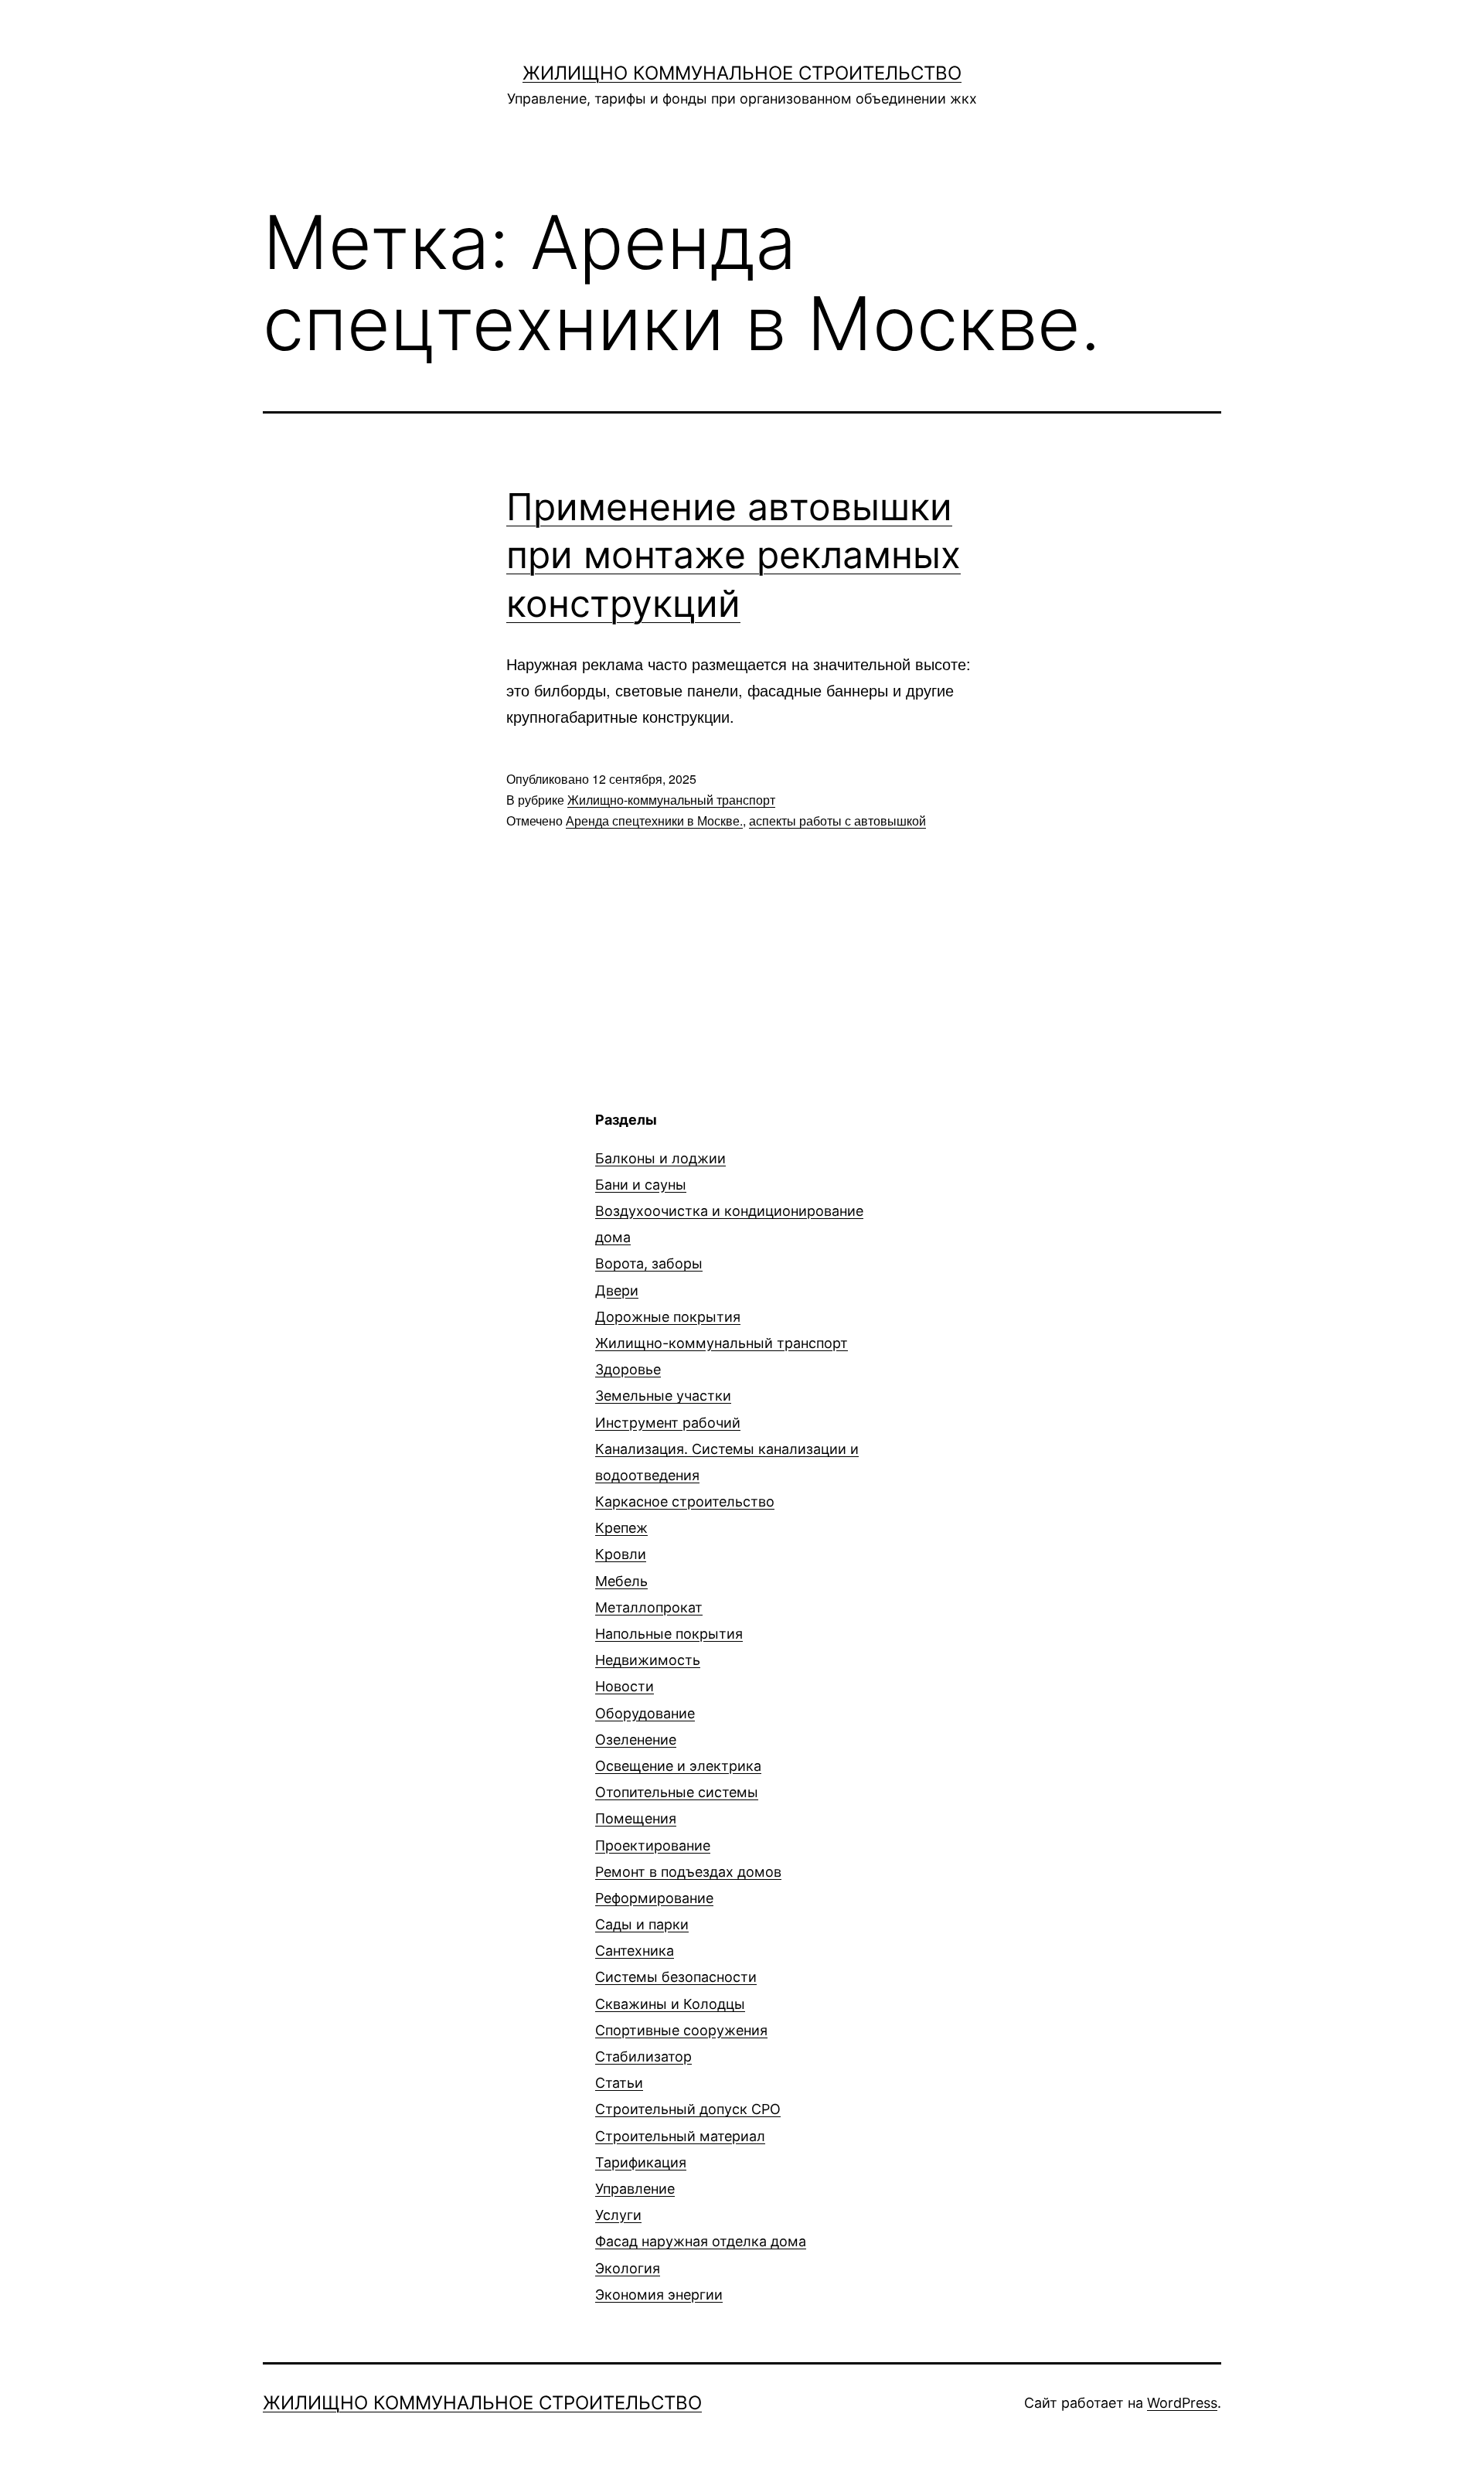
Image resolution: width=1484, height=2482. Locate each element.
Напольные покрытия (669, 1634)
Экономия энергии (659, 2295)
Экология (628, 2268)
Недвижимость (648, 1660)
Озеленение (636, 1740)
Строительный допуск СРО (688, 2109)
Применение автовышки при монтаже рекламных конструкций (733, 555)
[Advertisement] (393, 1218)
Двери (617, 1290)
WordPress (1182, 2403)
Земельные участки (663, 1396)
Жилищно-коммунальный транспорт (671, 800)
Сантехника (635, 1951)
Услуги (618, 2215)
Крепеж (621, 1528)
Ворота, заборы (649, 1263)
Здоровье (628, 1369)
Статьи (619, 2083)
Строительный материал (680, 2136)
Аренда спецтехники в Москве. (654, 821)
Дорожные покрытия (668, 1317)
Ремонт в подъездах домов (688, 1872)
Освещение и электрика (678, 1766)
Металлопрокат (649, 1607)
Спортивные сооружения (681, 2030)
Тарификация (641, 2162)
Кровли (621, 1554)
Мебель (621, 1581)
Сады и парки (642, 1924)
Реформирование (654, 1898)
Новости (625, 1686)
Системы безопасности (676, 1977)
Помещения (636, 1818)
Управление (635, 2189)
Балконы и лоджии (660, 1158)
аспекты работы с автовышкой (837, 821)
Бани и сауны (641, 1185)
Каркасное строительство (685, 1501)
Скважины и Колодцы (670, 2004)
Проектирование (653, 1845)
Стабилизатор (643, 2056)
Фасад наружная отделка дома (701, 2241)
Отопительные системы (677, 1792)
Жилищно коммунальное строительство (742, 73)
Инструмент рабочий (668, 1423)
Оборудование (645, 1713)
